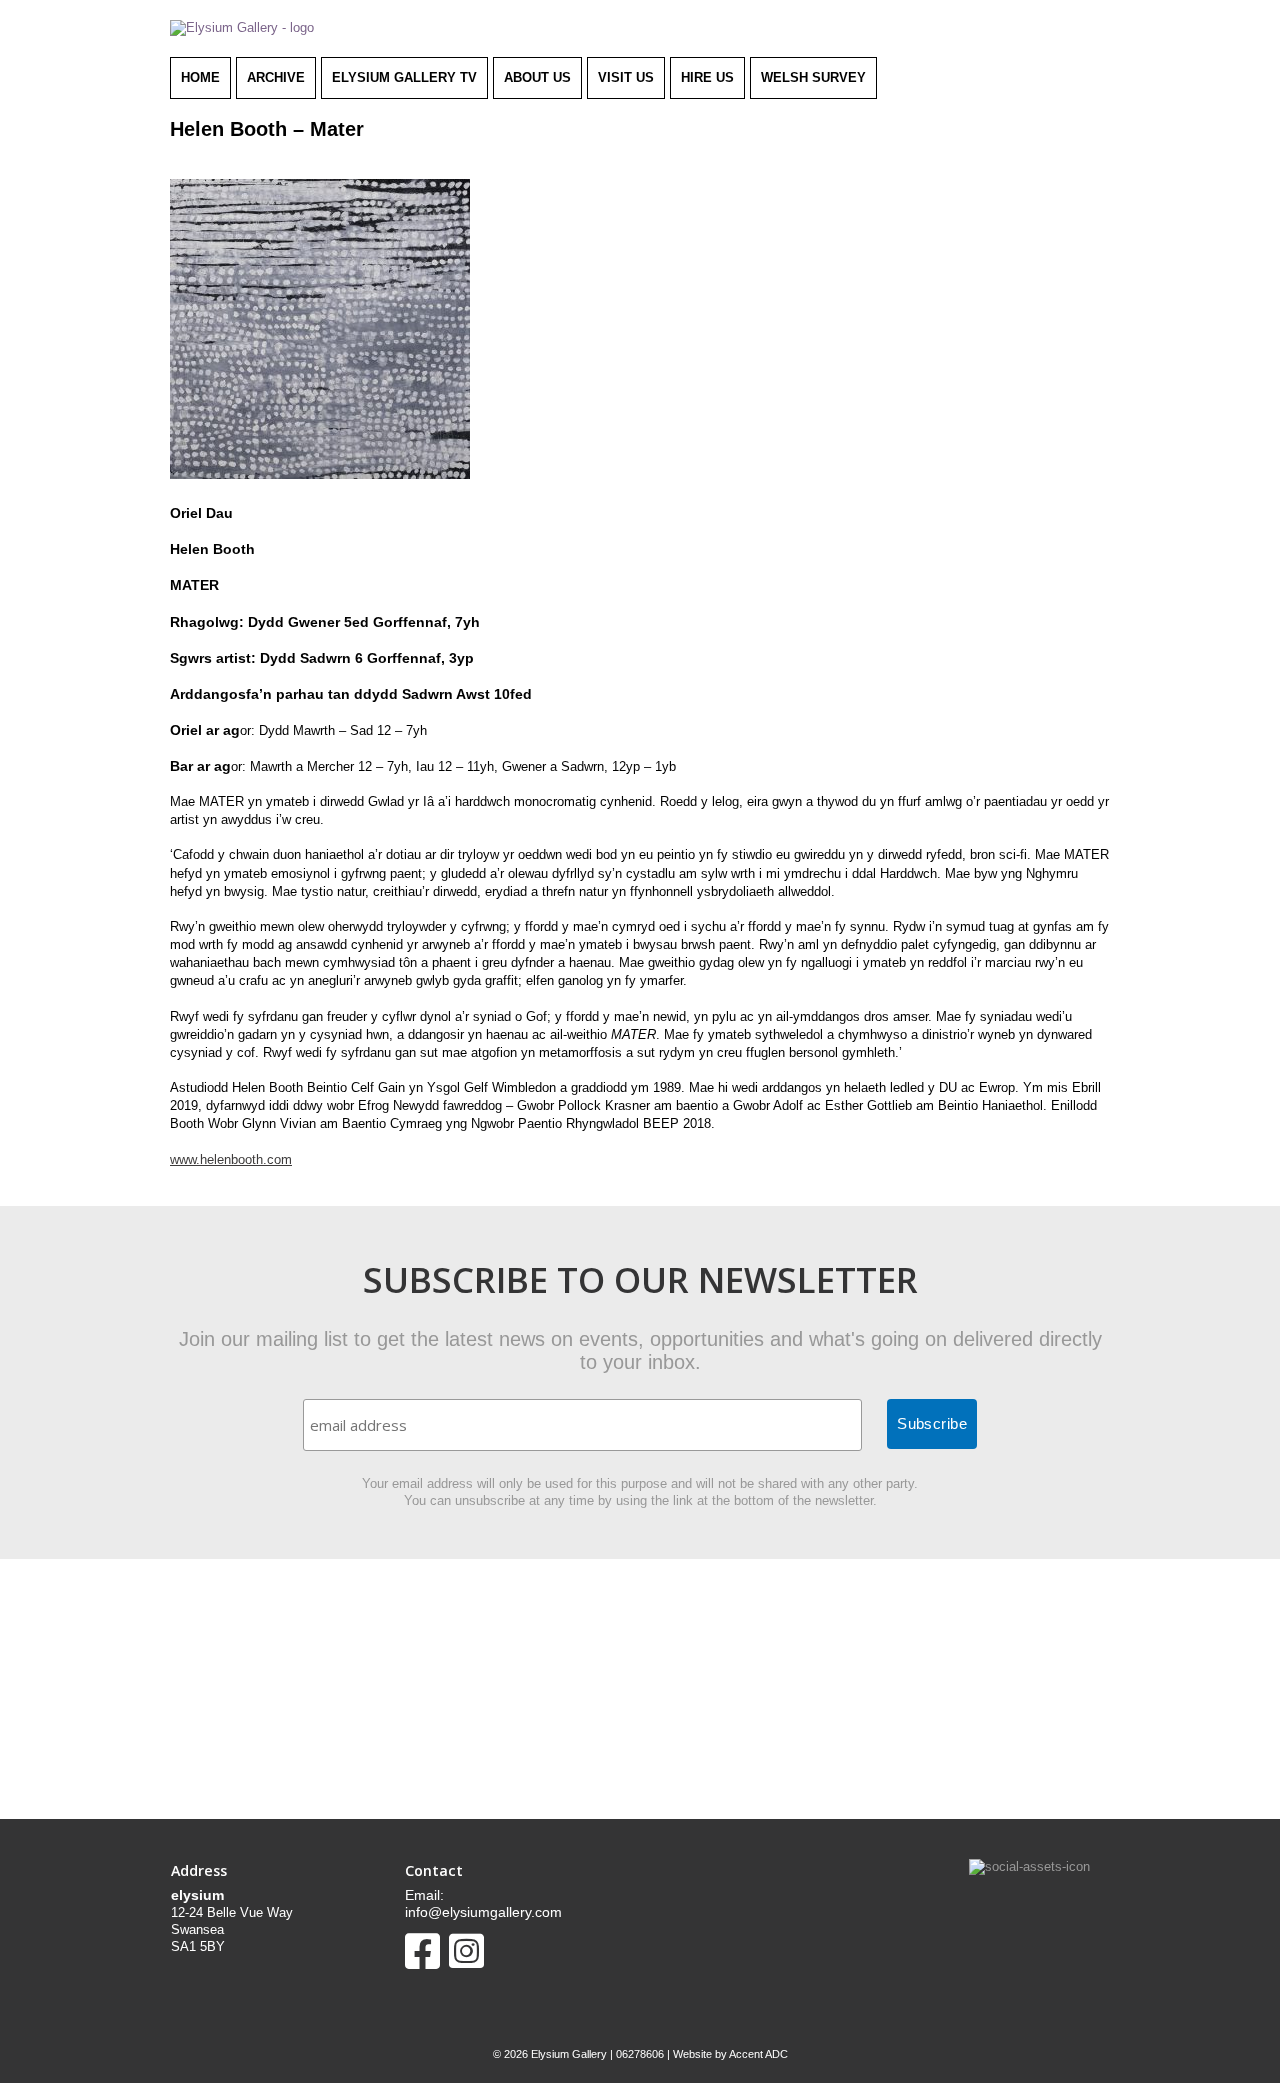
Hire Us (707, 77)
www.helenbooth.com (231, 1159)
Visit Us (626, 77)
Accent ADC (758, 2054)
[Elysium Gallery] (242, 27)
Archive (276, 77)
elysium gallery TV (404, 77)
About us (537, 77)
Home (200, 77)
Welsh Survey (813, 77)
